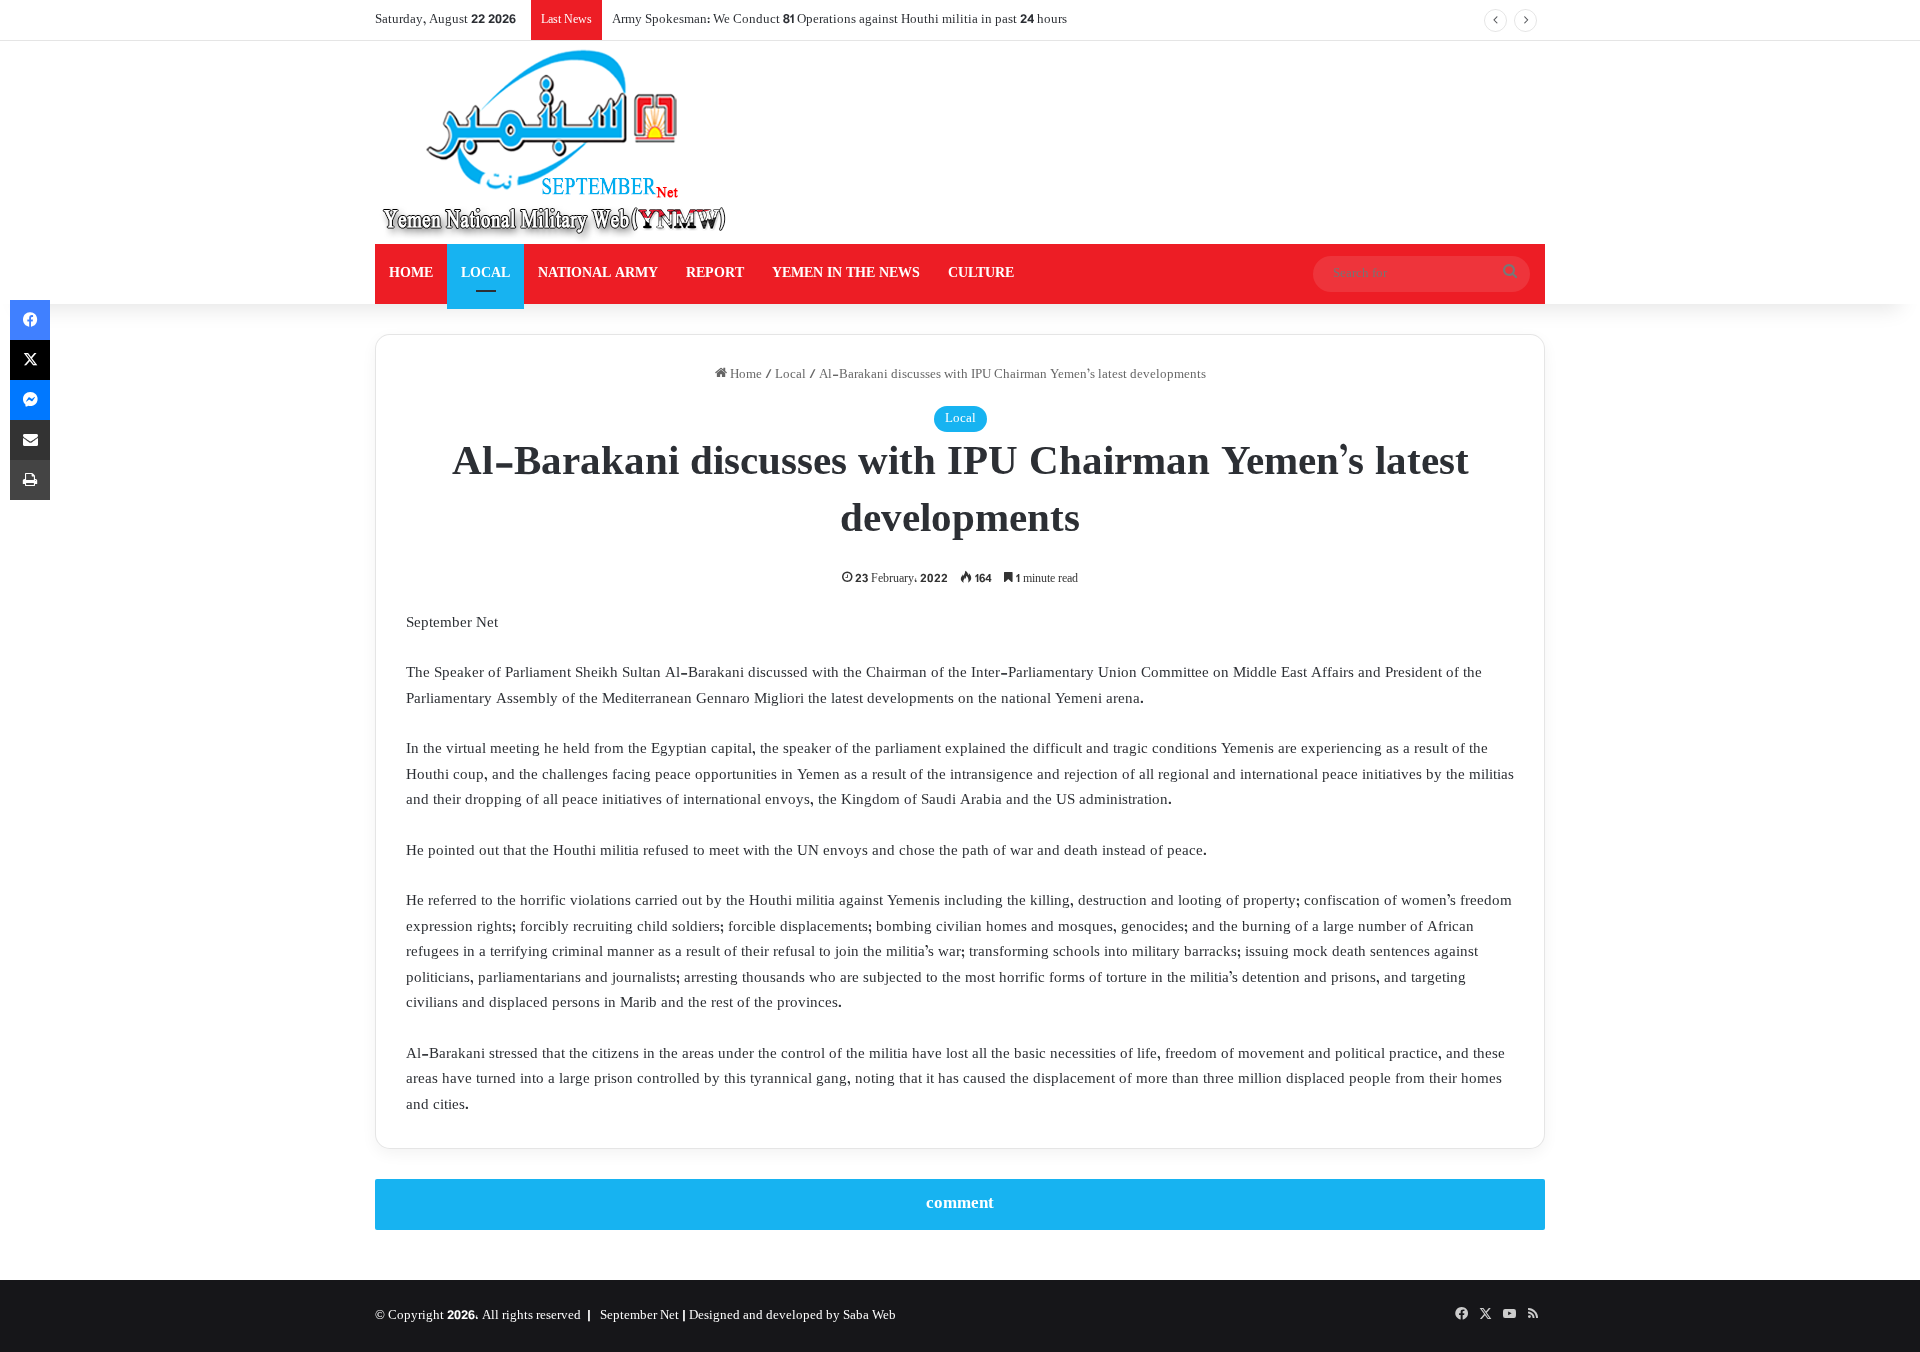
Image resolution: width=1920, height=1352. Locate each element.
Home (744, 375)
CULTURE (981, 273)
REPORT (715, 273)
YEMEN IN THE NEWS (846, 273)
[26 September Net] (556, 142)
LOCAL (485, 273)
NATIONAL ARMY (598, 273)
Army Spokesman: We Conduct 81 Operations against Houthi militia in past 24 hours (839, 20)
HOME (411, 273)
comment (960, 1204)
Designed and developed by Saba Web (792, 1316)
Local (790, 375)
